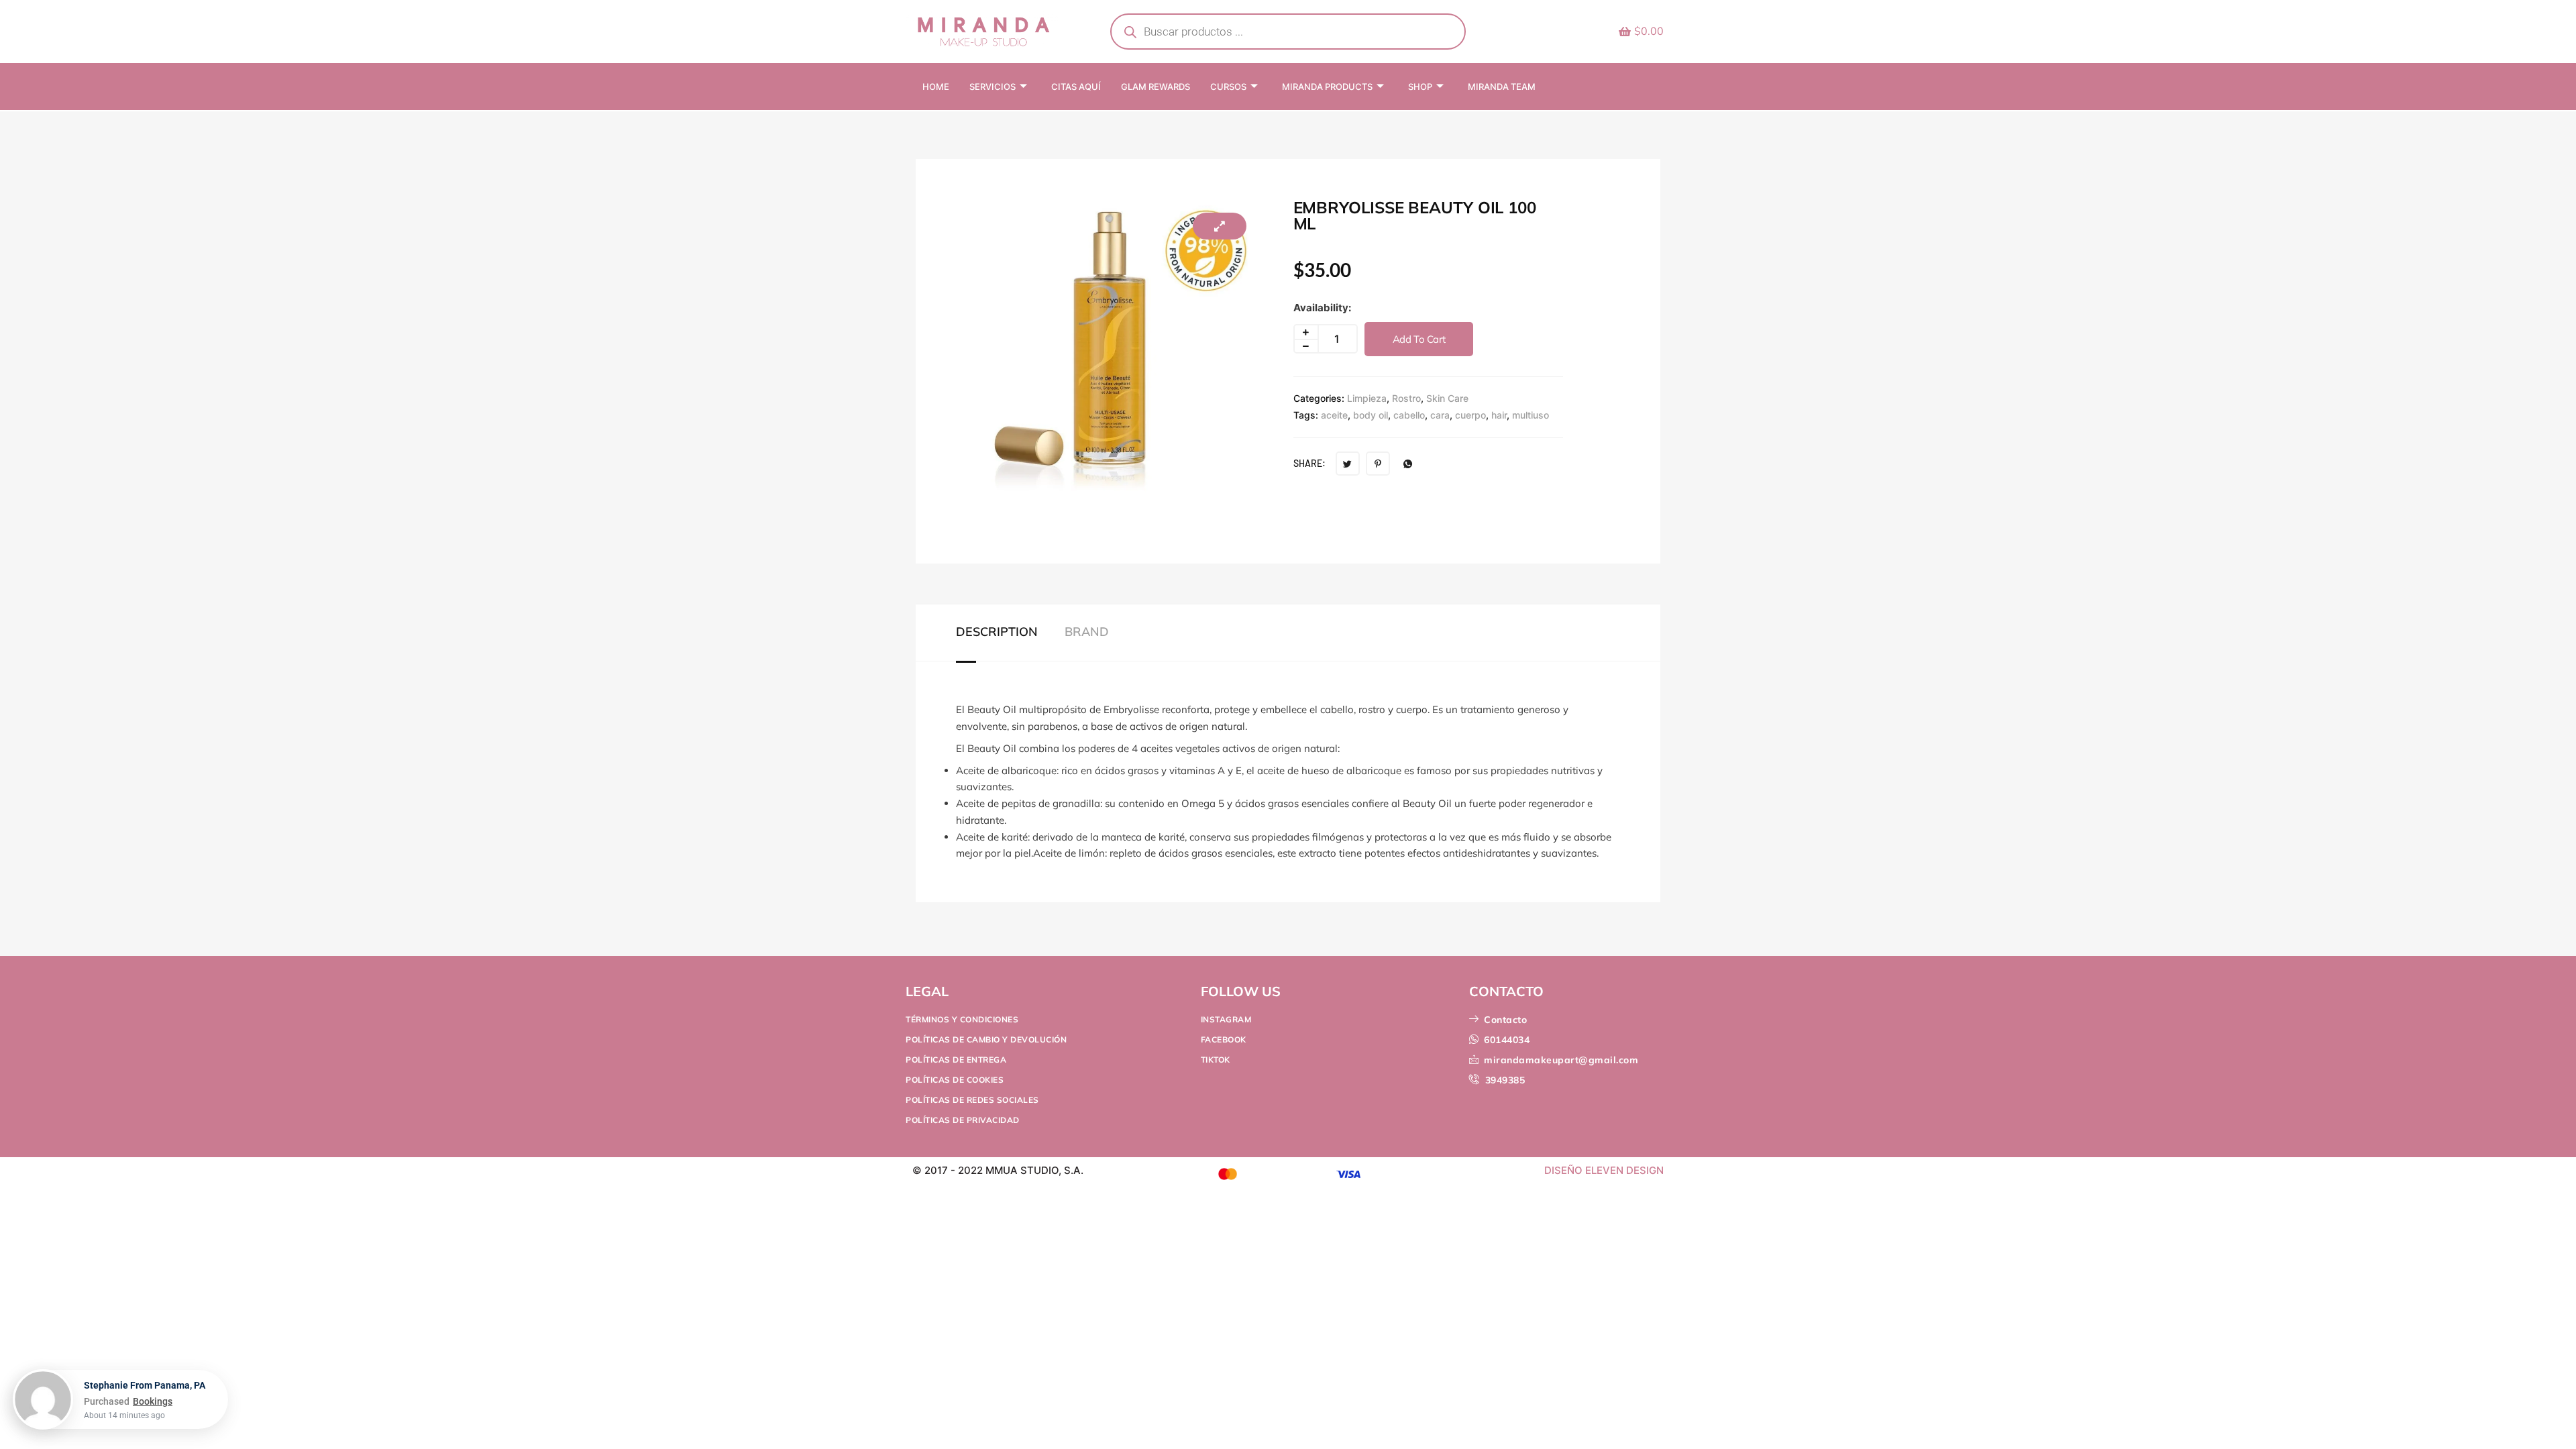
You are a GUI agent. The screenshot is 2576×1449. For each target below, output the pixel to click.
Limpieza (1367, 398)
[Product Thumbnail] (1220, 226)
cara (1440, 415)
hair (1499, 415)
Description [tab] (997, 632)
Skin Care (1447, 398)
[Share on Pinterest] (1378, 464)
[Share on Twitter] (1348, 464)
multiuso (1531, 415)
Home (936, 87)
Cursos (1228, 87)
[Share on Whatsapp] (1408, 464)
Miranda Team (1502, 87)
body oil (1371, 415)
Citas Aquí (1076, 87)
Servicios (992, 87)
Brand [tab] (1087, 632)
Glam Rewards (1156, 87)
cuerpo (1470, 415)
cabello (1409, 415)
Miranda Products (1327, 87)
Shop (1420, 87)
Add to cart (1419, 339)
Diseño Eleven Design (1604, 1170)
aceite (1334, 415)
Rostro (1406, 398)
